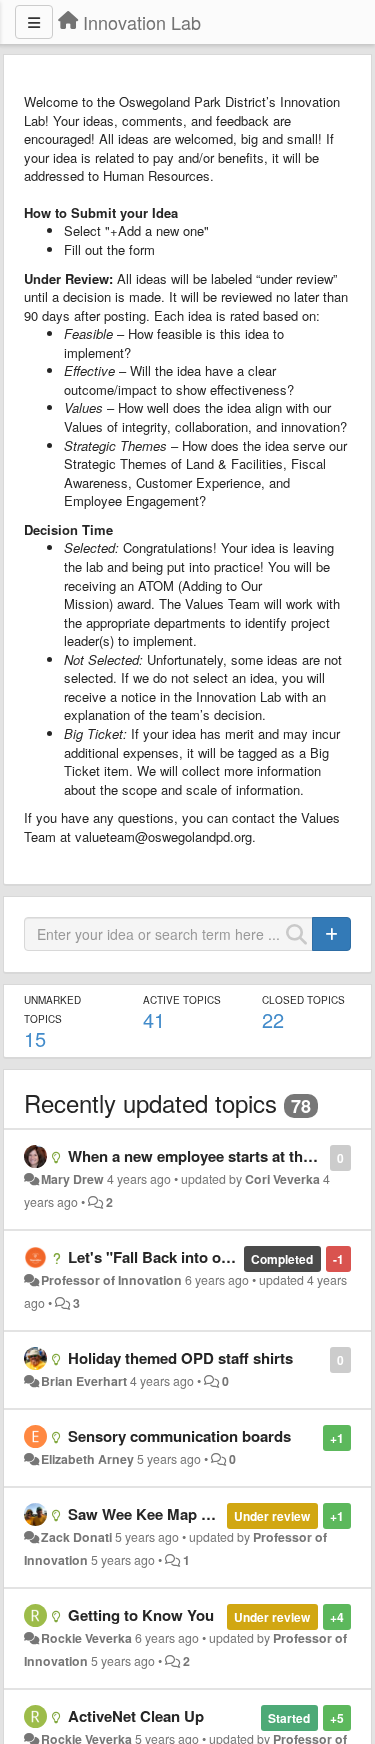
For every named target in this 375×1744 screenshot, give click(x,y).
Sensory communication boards (179, 1436)
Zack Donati (76, 1537)
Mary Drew (72, 1179)
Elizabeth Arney (87, 1459)
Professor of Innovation (111, 1280)
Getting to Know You (141, 1615)
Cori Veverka (282, 1179)
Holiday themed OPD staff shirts (180, 1358)
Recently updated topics (150, 1102)
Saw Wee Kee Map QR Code (166, 1514)
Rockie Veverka (86, 1638)
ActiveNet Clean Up (136, 1716)
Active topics (182, 1000)
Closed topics (303, 1000)
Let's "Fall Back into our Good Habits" (201, 1257)
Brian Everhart (84, 1381)
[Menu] (34, 22)
